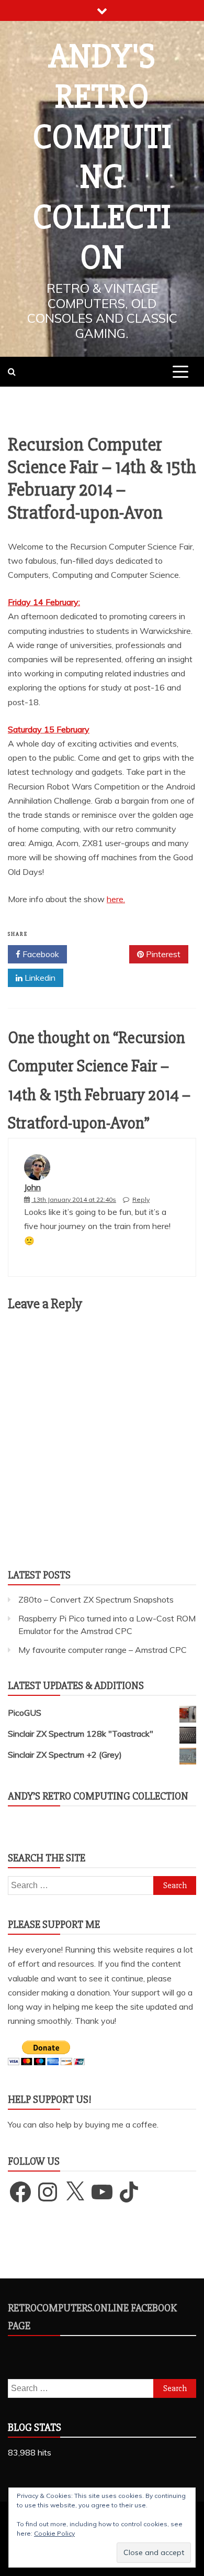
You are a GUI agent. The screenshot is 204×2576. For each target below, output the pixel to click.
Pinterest (162, 954)
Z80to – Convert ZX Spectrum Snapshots (96, 1599)
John (32, 1187)
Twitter (102, 954)
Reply (141, 1199)
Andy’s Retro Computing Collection (98, 1796)
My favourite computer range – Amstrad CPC (103, 1650)
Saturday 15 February (49, 729)
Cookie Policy (54, 2533)
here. (116, 899)
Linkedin (39, 978)
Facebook (40, 954)
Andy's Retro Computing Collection (102, 157)
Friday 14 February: (44, 602)
